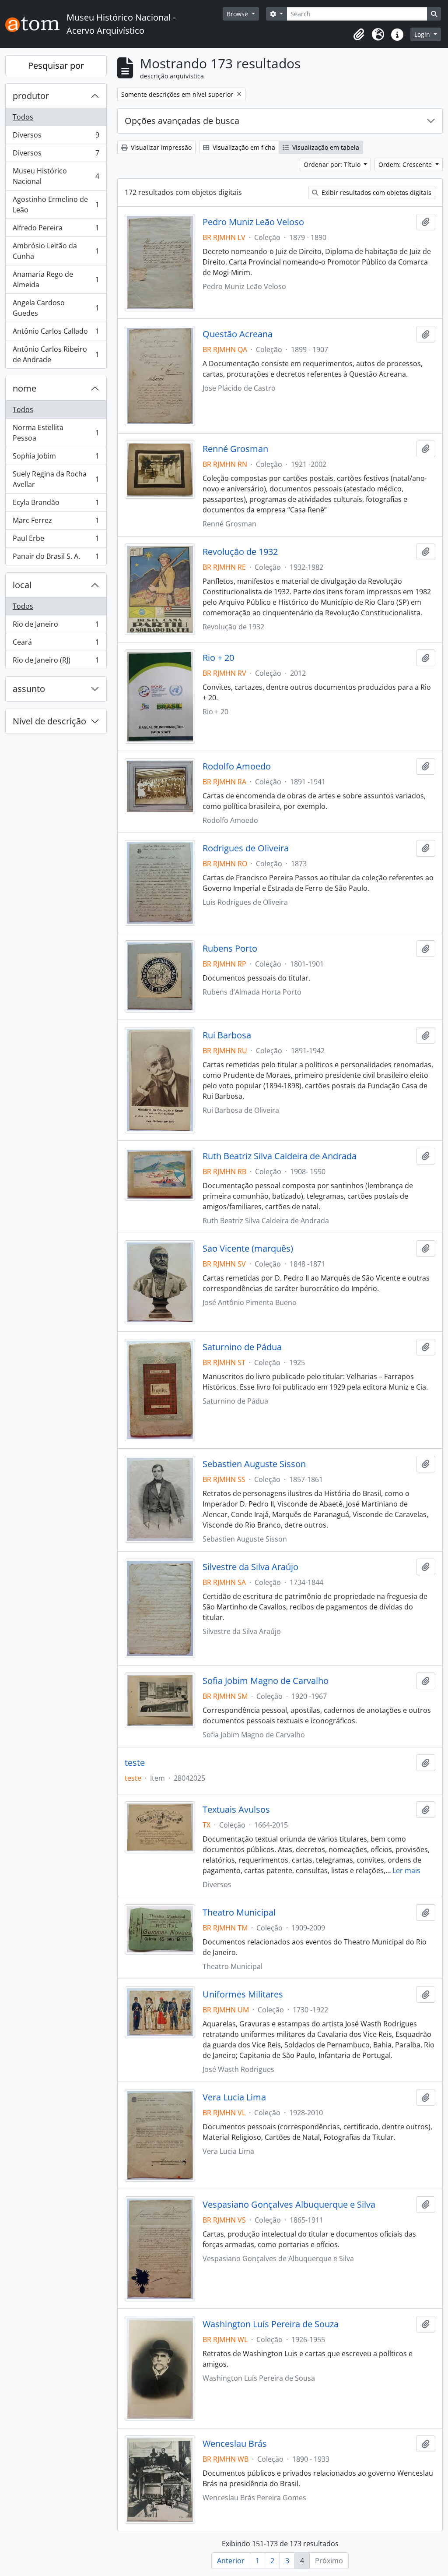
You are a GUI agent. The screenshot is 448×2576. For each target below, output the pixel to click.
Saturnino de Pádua (242, 1347)
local (22, 585)
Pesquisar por (56, 65)
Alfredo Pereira (56, 230)
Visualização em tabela (325, 147)
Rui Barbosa (227, 1035)
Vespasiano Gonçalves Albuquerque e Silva (289, 2205)
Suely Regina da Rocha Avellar (56, 479)
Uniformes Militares (243, 1994)
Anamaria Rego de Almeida (56, 279)
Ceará (56, 644)
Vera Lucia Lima (234, 2097)
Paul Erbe (56, 540)
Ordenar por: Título (333, 164)
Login (423, 34)
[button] (359, 35)
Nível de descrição (49, 721)
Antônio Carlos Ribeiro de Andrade (56, 354)
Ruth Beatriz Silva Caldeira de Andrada (280, 1156)
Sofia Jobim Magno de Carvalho (266, 1681)
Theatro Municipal (239, 1913)
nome (24, 388)
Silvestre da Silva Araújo (250, 1567)
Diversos (56, 137)
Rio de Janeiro (56, 626)
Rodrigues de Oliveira (246, 848)
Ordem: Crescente (406, 164)
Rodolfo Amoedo (237, 766)
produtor (31, 96)
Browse (238, 14)
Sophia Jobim (56, 458)
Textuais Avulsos (236, 1810)
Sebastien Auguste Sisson (254, 1464)
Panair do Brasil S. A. (56, 558)
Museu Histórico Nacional (56, 176)
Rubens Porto (230, 949)
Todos (23, 117)
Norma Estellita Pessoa (56, 433)
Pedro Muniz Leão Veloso (253, 222)
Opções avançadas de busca (182, 121)
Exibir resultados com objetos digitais (376, 192)
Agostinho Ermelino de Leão (56, 205)
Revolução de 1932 (240, 552)
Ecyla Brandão (56, 505)
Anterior (231, 2561)
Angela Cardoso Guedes (56, 308)
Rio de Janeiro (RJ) (56, 662)
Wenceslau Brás (235, 2444)
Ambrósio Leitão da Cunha (56, 251)
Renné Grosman (235, 449)
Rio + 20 (218, 658)
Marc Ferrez (56, 522)
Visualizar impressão (160, 147)
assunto (29, 689)
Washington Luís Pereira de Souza (271, 2324)
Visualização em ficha (243, 147)
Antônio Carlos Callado (56, 333)
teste (135, 1763)
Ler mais (406, 1870)
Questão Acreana (238, 334)
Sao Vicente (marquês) (248, 1249)
